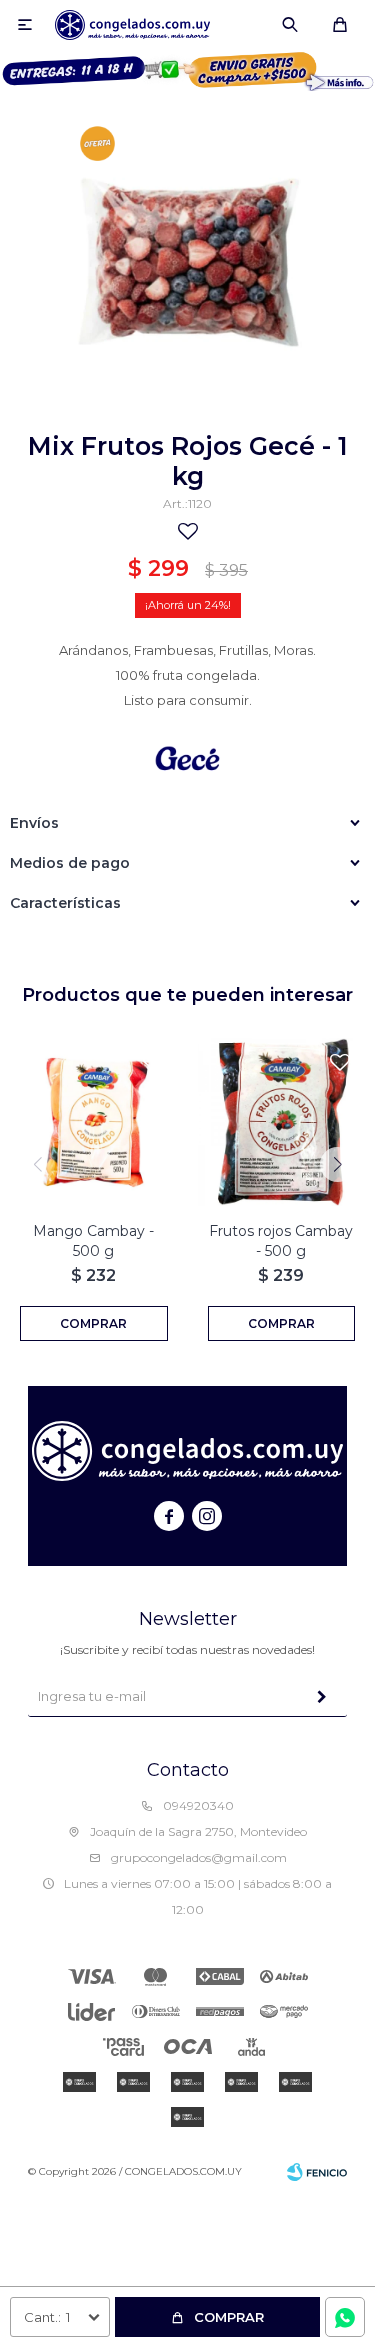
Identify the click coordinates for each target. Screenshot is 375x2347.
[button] (290, 25)
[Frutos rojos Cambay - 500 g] (282, 1122)
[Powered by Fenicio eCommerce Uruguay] (317, 2172)
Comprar (229, 2317)
